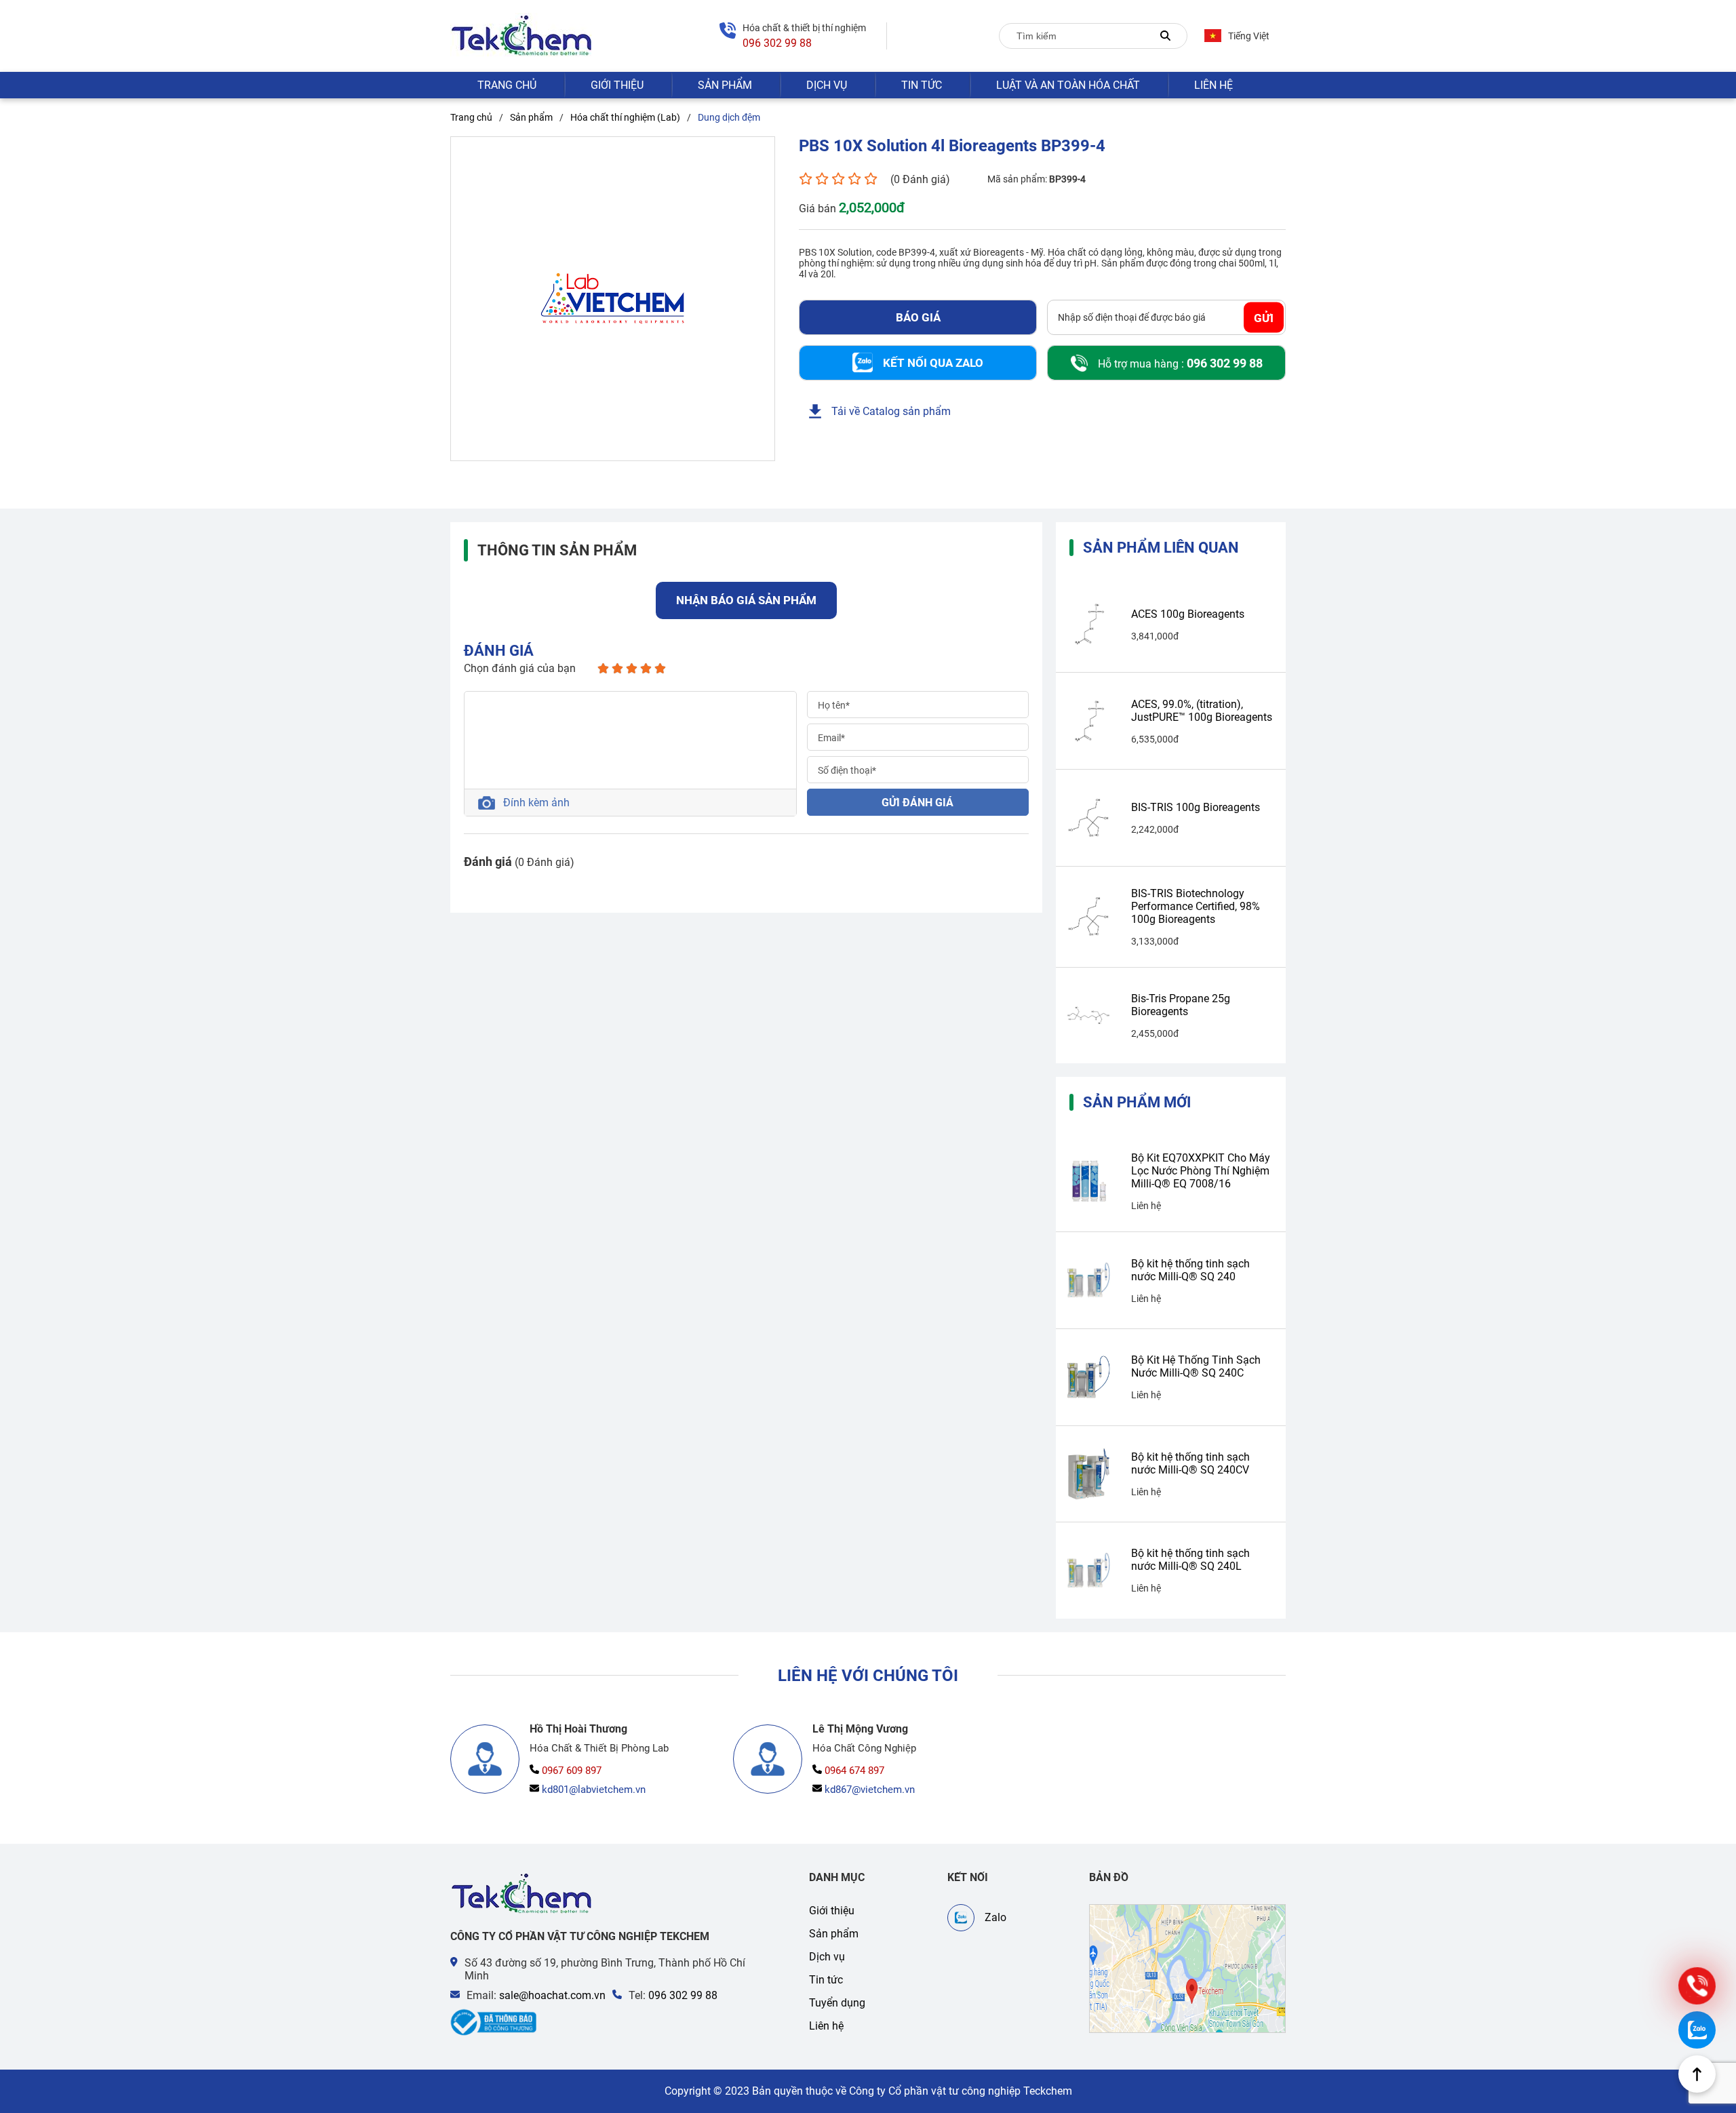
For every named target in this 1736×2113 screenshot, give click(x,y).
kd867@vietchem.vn (870, 1790)
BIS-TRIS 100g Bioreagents (1196, 807)
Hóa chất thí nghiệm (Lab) (625, 117)
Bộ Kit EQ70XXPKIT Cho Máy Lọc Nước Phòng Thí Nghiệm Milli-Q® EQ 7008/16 (1201, 1171)
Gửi (1264, 317)
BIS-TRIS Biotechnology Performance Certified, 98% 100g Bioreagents (1196, 906)
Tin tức (922, 85)
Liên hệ (1214, 85)
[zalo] (1697, 2030)
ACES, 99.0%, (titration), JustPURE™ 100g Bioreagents (1202, 711)
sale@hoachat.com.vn (552, 1995)
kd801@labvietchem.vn (594, 1790)
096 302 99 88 (683, 1995)
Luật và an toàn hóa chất (1068, 85)
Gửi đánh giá (918, 803)
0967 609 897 (572, 1771)
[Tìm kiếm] (1165, 36)
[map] (1187, 1969)
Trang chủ (507, 85)
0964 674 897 (854, 1771)
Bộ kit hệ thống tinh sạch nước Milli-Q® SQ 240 (1190, 1270)
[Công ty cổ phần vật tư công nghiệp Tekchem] (522, 36)
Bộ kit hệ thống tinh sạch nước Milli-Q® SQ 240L (1190, 1560)
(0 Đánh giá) (920, 179)
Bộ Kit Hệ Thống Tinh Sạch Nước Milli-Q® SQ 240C (1196, 1366)
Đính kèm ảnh (536, 803)
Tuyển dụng (837, 2003)
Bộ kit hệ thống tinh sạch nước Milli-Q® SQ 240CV (1190, 1463)
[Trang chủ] (522, 1894)
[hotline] (1697, 1986)
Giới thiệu (617, 85)
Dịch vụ (827, 85)
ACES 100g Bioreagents (1188, 614)
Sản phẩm (725, 85)
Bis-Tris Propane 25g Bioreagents (1181, 1005)
